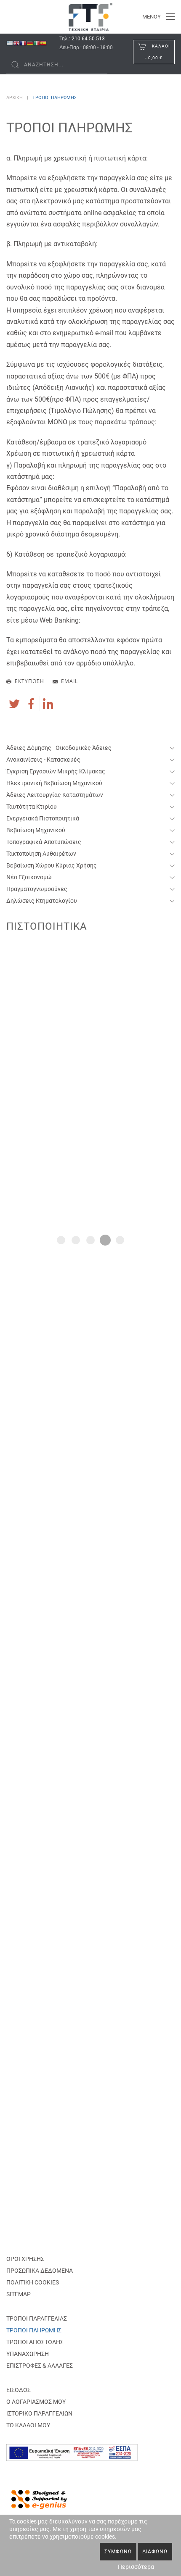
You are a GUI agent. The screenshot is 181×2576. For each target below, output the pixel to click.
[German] (30, 43)
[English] (16, 43)
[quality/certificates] (90, 1061)
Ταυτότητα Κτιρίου (32, 807)
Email (69, 681)
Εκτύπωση (29, 681)
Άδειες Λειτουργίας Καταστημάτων (55, 795)
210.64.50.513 (88, 39)
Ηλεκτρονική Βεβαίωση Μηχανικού (54, 783)
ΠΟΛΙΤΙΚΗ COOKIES (33, 2282)
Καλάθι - (158, 52)
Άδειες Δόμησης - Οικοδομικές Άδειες (59, 748)
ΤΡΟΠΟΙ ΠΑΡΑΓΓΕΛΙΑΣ (37, 2318)
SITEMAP (19, 2294)
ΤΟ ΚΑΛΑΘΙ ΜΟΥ (28, 2425)
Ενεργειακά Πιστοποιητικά (43, 818)
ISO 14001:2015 (90, 1193)
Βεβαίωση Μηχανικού (36, 830)
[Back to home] (91, 17)
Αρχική (15, 98)
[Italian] (37, 43)
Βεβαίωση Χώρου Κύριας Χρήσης (52, 865)
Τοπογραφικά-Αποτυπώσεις (44, 842)
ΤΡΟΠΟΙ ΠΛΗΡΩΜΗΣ (34, 2330)
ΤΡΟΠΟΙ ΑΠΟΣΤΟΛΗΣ (35, 2342)
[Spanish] (43, 43)
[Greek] (10, 43)
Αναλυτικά (90, 1214)
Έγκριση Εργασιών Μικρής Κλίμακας (56, 771)
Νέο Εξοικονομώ (29, 877)
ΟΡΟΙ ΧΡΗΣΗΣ (25, 2259)
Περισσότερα (136, 2567)
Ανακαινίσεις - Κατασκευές (43, 760)
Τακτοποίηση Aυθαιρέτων (41, 854)
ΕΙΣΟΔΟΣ (19, 2390)
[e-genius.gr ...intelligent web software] (37, 2498)
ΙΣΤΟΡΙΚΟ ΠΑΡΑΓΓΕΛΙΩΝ (39, 2413)
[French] (23, 43)
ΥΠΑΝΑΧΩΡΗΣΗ (28, 2354)
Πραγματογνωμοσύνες (37, 889)
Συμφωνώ (118, 2552)
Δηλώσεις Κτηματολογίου (42, 901)
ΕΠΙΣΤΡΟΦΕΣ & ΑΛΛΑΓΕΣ (40, 2366)
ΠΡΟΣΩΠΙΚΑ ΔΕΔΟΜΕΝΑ (40, 2271)
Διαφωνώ (155, 2552)
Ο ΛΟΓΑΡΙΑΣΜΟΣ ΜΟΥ (36, 2402)
